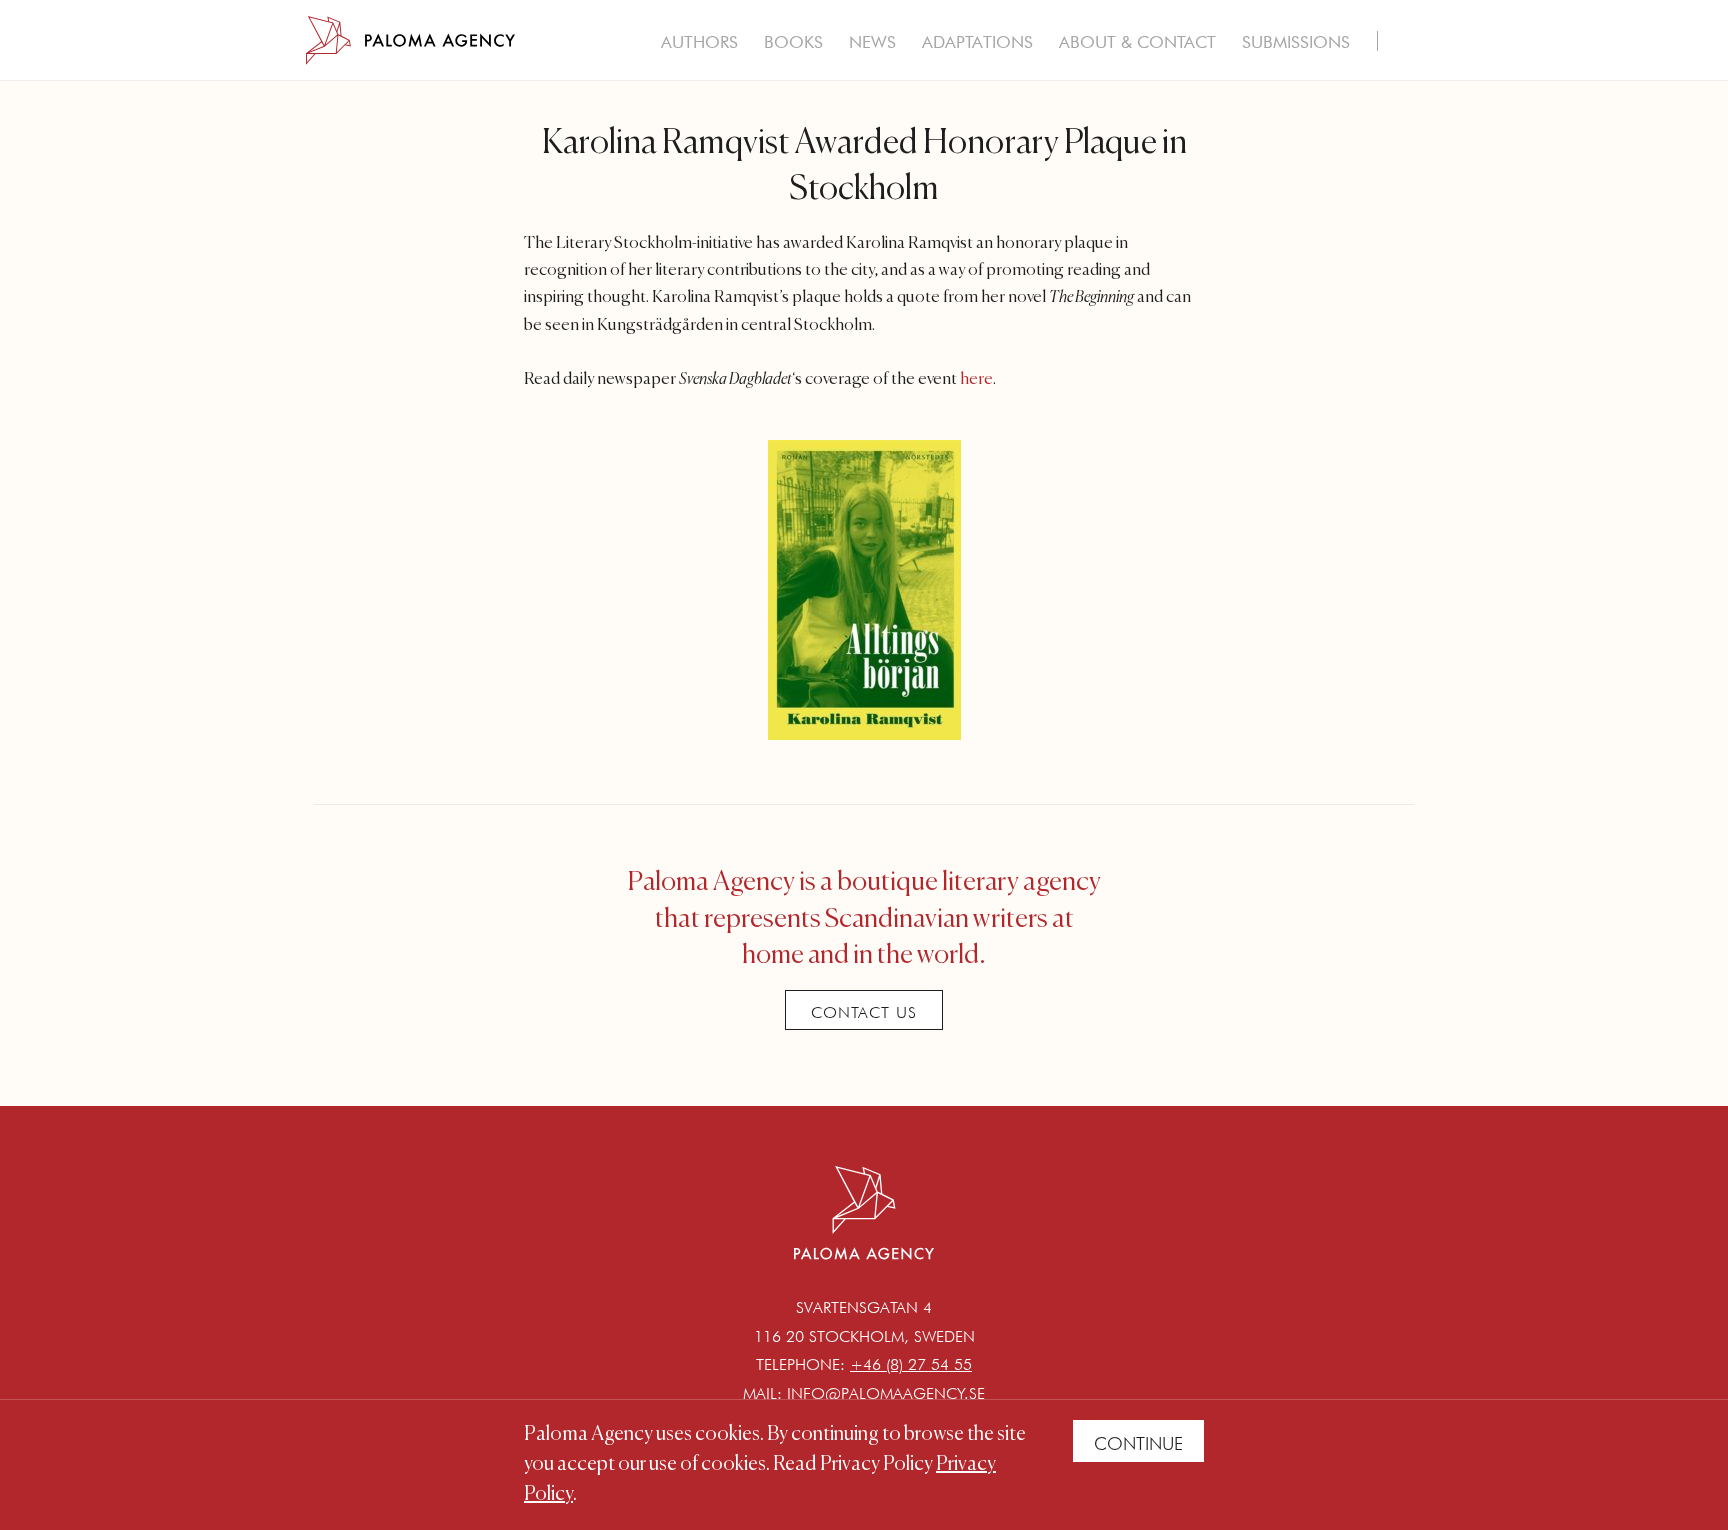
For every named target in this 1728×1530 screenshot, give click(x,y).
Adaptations (977, 42)
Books (793, 42)
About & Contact (1137, 42)
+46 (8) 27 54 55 (911, 1364)
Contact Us (864, 1012)
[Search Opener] (1406, 44)
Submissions (1296, 42)
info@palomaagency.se (886, 1393)
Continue (1138, 1443)
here (976, 379)
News (872, 42)
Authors (699, 42)
